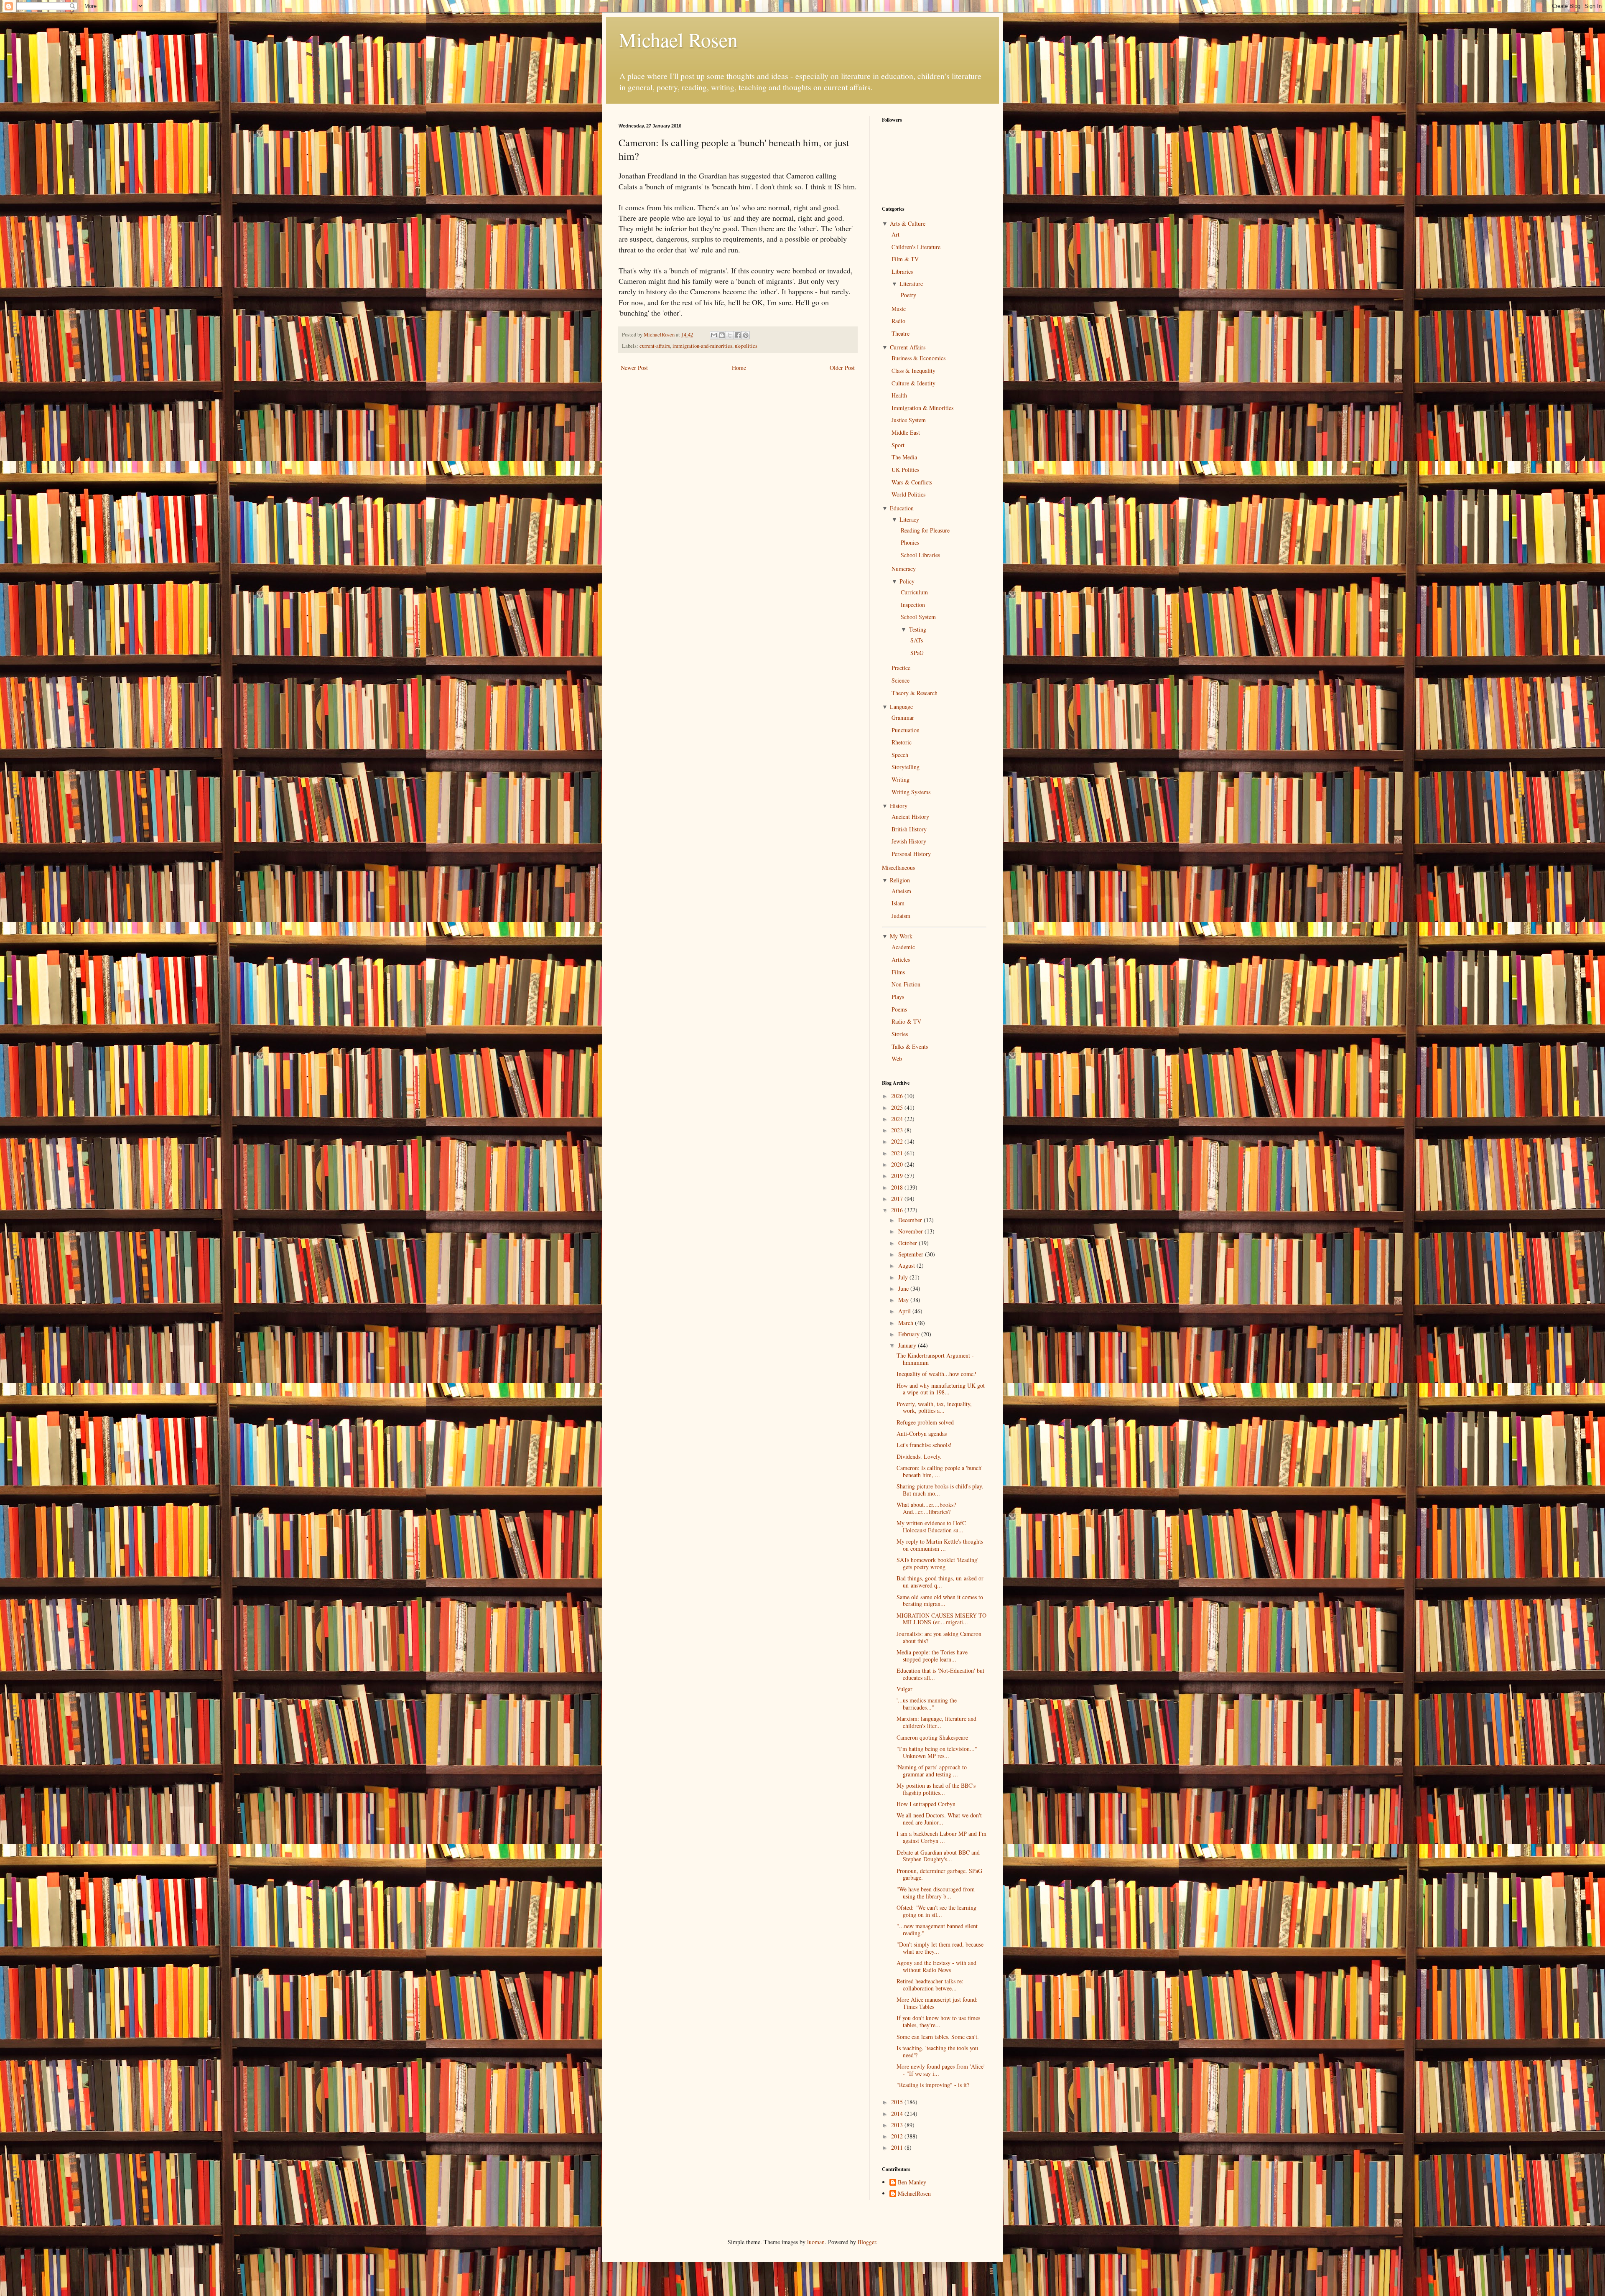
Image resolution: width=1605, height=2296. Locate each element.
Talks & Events (910, 1046)
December (911, 1220)
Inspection (913, 605)
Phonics (910, 542)
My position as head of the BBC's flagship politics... (936, 1789)
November (911, 1231)
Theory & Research (915, 693)
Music (899, 309)
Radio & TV (906, 1021)
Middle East (906, 432)
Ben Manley (912, 2183)
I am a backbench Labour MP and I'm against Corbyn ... (941, 1837)
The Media (904, 457)
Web (897, 1059)
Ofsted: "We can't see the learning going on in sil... (936, 1911)
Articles (901, 959)
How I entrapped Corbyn (926, 1804)
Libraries (902, 271)
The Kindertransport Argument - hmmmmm (935, 1359)
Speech (900, 755)
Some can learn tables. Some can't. (938, 2037)
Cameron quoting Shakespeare (932, 1737)
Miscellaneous (898, 868)
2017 (898, 1199)
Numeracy (904, 569)
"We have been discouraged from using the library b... (936, 1893)
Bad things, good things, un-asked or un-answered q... (940, 1582)
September (912, 1254)
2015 (898, 2102)
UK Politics (905, 470)
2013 (898, 2125)
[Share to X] (730, 335)
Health (899, 395)
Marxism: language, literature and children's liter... (936, 1722)
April (905, 1311)
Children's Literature (916, 247)
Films (898, 972)
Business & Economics (918, 358)
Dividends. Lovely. (919, 1456)
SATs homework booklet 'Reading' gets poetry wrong (938, 1563)
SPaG (917, 653)
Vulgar (904, 1689)
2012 (898, 2136)
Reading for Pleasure (925, 530)
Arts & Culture (908, 223)
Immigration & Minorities (922, 408)
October (908, 1243)
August (907, 1265)
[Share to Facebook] (738, 335)
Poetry (908, 295)
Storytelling (906, 767)
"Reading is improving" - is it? (933, 2085)
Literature (911, 284)
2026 (898, 1096)
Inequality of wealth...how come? (936, 1374)
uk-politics (746, 346)
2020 (898, 1164)
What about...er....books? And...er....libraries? (926, 1508)
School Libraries (920, 555)
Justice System (909, 420)
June (904, 1288)
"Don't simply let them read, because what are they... (940, 1948)
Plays (898, 997)
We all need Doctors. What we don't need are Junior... (939, 1819)
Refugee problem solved (925, 1422)
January (908, 1345)
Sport (898, 445)
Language (901, 707)
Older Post (842, 368)
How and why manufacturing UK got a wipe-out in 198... (941, 1389)
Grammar (903, 717)
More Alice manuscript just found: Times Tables (937, 2003)
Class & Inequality (913, 371)
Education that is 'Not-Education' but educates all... (940, 1674)
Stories (900, 1034)
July (904, 1277)
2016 (898, 1210)
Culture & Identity (913, 383)
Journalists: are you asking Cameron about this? (939, 1637)
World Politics (908, 494)
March (907, 1323)
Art (895, 234)
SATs (917, 640)
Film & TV (905, 259)
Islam (898, 903)
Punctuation (906, 730)
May (904, 1300)
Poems (899, 1009)
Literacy (909, 519)
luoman (816, 2242)
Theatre (901, 333)
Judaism (901, 916)
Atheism (901, 891)
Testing (918, 629)
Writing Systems (911, 792)
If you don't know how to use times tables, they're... (938, 2021)
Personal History (911, 854)
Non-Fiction (906, 984)
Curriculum (914, 592)
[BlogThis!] (722, 335)
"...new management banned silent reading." (937, 1929)
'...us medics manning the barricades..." (927, 1704)
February (910, 1334)
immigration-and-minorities (702, 346)
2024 (898, 1119)
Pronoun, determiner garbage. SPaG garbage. (939, 1874)
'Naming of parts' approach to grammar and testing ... (932, 1771)
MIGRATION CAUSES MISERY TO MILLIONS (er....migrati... (941, 1619)
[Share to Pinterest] (746, 335)
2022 (898, 1141)
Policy (907, 581)
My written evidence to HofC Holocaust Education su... (931, 1526)
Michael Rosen (678, 39)
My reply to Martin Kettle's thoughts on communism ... (940, 1545)
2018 (898, 1187)
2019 (898, 1176)
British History (909, 829)
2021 (898, 1153)
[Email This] (714, 335)
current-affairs (655, 346)
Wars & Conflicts (912, 482)
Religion (900, 880)
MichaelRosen (914, 2194)
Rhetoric (902, 742)
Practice (901, 668)
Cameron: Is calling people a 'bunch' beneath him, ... (940, 1471)
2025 (898, 1107)
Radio (898, 321)
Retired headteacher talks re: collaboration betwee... (930, 1985)
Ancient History (910, 817)
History (899, 806)
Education (902, 508)
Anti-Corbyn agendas (922, 1433)
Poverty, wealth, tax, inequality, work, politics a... (934, 1407)
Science (901, 680)
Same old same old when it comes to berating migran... (940, 1600)
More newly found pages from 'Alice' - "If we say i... (941, 2070)
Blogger (867, 2242)
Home (739, 368)
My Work (901, 936)
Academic (903, 947)
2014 (898, 2114)
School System (918, 617)
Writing (901, 779)
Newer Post (634, 368)
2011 (898, 2147)
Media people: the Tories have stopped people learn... (932, 1656)
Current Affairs (908, 347)
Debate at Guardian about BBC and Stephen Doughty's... (938, 1856)
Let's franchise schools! (924, 1445)
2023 (898, 1130)
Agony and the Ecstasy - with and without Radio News (936, 1966)
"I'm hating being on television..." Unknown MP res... (937, 1752)
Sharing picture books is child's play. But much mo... (940, 1490)
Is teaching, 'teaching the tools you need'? (937, 2051)
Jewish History (909, 841)
